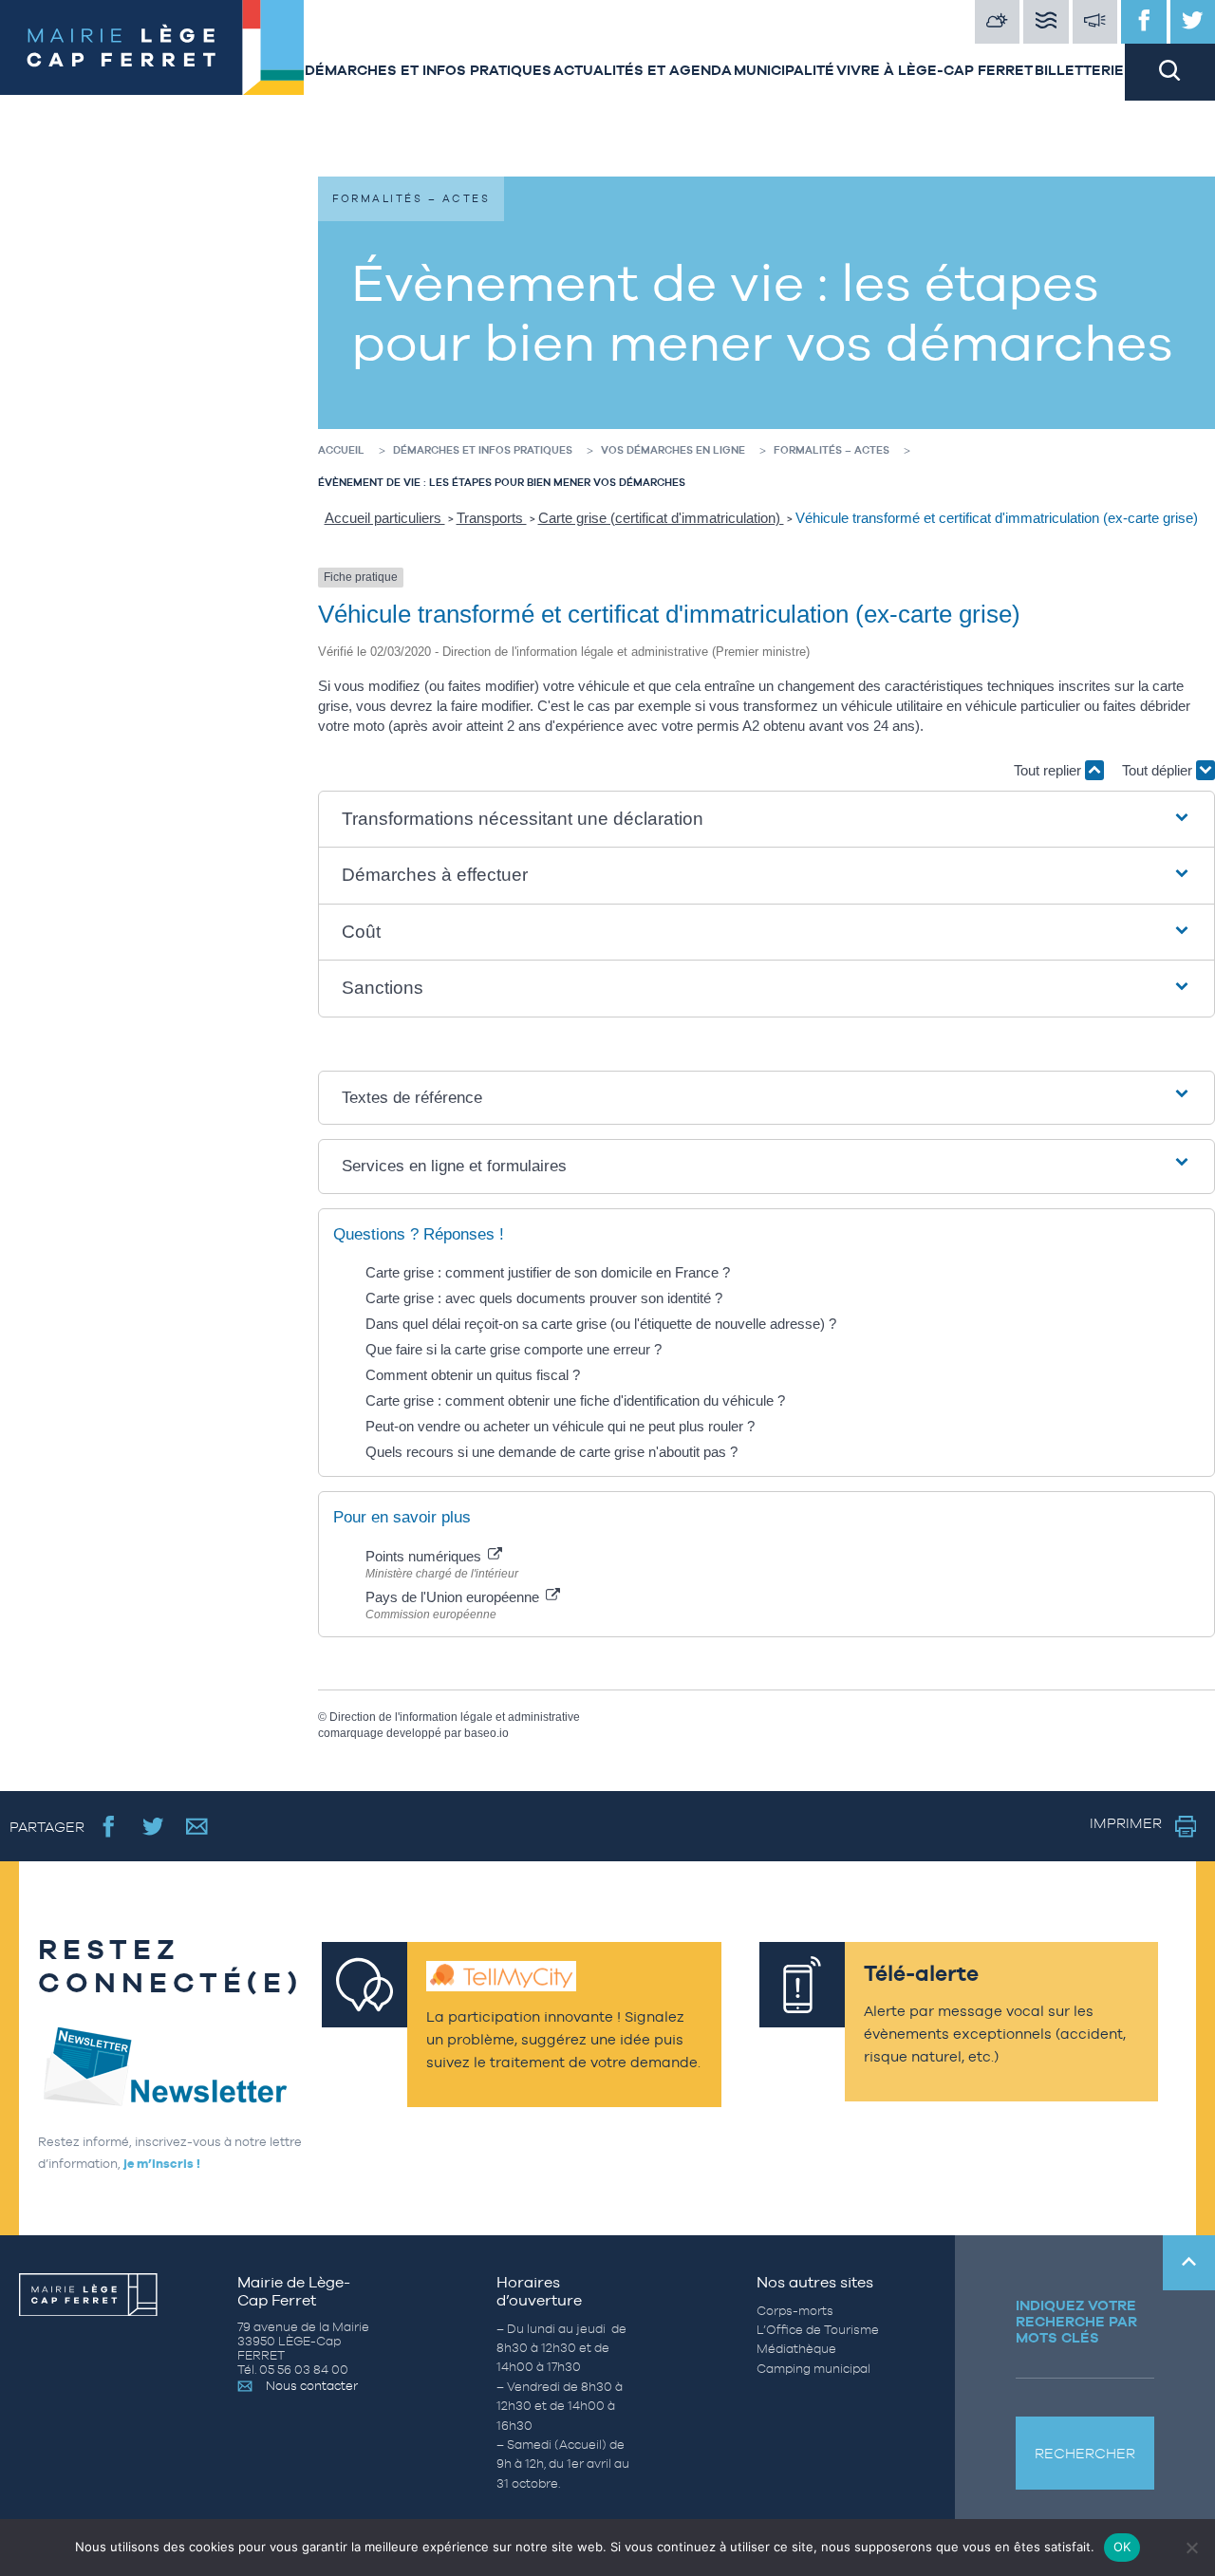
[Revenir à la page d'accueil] (152, 50)
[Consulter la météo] (998, 22)
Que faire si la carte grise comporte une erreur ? (514, 1349)
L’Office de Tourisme (818, 2330)
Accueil (341, 450)
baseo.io (486, 1733)
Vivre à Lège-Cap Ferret (935, 70)
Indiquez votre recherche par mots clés (1076, 2321)
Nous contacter (312, 2386)
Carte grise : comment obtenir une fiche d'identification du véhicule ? (575, 1400)
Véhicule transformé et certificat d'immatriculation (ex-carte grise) (997, 518)
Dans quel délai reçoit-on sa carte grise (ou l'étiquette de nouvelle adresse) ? (601, 1324)
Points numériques (425, 1556)
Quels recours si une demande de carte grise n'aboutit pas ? (551, 1452)
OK (1122, 2547)
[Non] (1191, 2548)
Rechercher (1085, 2453)
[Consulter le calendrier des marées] (1046, 22)
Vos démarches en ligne (673, 450)
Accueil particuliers (385, 518)
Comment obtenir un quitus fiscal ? (473, 1375)
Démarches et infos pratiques (428, 70)
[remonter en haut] (1189, 2263)
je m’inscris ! (162, 2164)
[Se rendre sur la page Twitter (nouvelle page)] (153, 1826)
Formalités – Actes (832, 450)
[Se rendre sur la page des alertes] (1095, 22)
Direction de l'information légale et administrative (455, 1717)
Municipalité (784, 70)
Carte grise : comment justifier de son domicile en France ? (548, 1272)
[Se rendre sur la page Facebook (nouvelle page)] (109, 1826)
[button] (766, 820)
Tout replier (1049, 770)
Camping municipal (813, 2369)
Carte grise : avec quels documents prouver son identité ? (546, 1298)
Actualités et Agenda (643, 70)
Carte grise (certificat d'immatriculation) (661, 518)
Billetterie (1079, 70)
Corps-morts (795, 2311)
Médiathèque (796, 2349)
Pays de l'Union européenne (454, 1597)
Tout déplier (1159, 770)
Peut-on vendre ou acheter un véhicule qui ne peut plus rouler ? (560, 1426)
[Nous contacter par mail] (197, 1826)
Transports (492, 518)
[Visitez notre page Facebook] (1144, 22)
